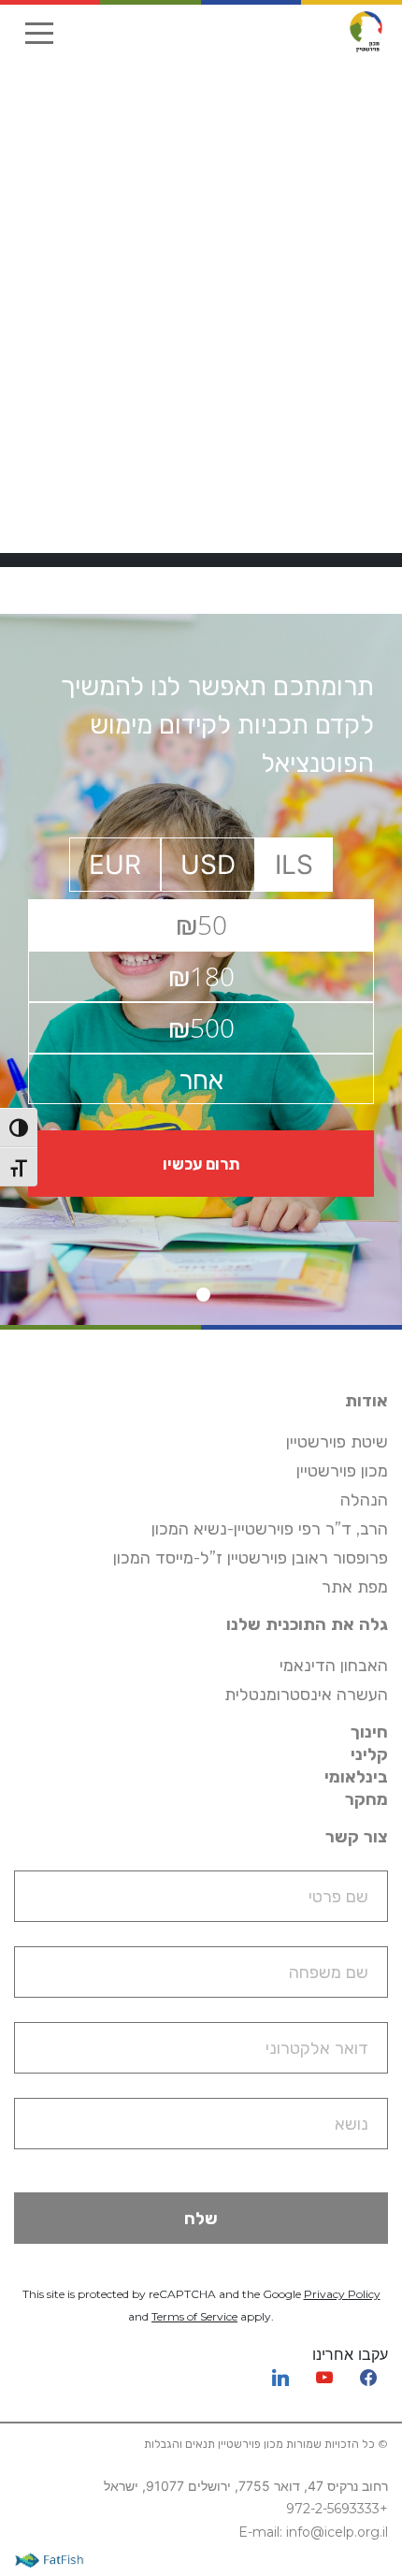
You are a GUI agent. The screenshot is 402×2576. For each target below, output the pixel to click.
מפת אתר (355, 1587)
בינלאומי (356, 1777)
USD (208, 865)
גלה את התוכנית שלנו (307, 1624)
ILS (294, 865)
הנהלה (364, 1500)
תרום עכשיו (201, 1164)
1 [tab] (203, 1295)
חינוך (369, 1732)
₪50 (201, 924)
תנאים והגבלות (179, 2444)
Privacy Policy (342, 2294)
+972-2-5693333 (337, 2509)
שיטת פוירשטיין (337, 1442)
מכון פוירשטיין (342, 1471)
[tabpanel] (201, 969)
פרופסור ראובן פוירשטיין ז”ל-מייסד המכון (251, 1558)
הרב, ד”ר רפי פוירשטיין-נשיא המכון (270, 1529)
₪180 (201, 976)
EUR (115, 865)
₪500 (201, 1027)
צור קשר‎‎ (357, 1837)
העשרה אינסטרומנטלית (306, 1695)
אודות (366, 1401)
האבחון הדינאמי (334, 1666)
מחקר (366, 1799)
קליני (369, 1754)
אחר (201, 1079)
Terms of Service (194, 2316)
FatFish (54, 2560)
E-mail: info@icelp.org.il (313, 2532)
